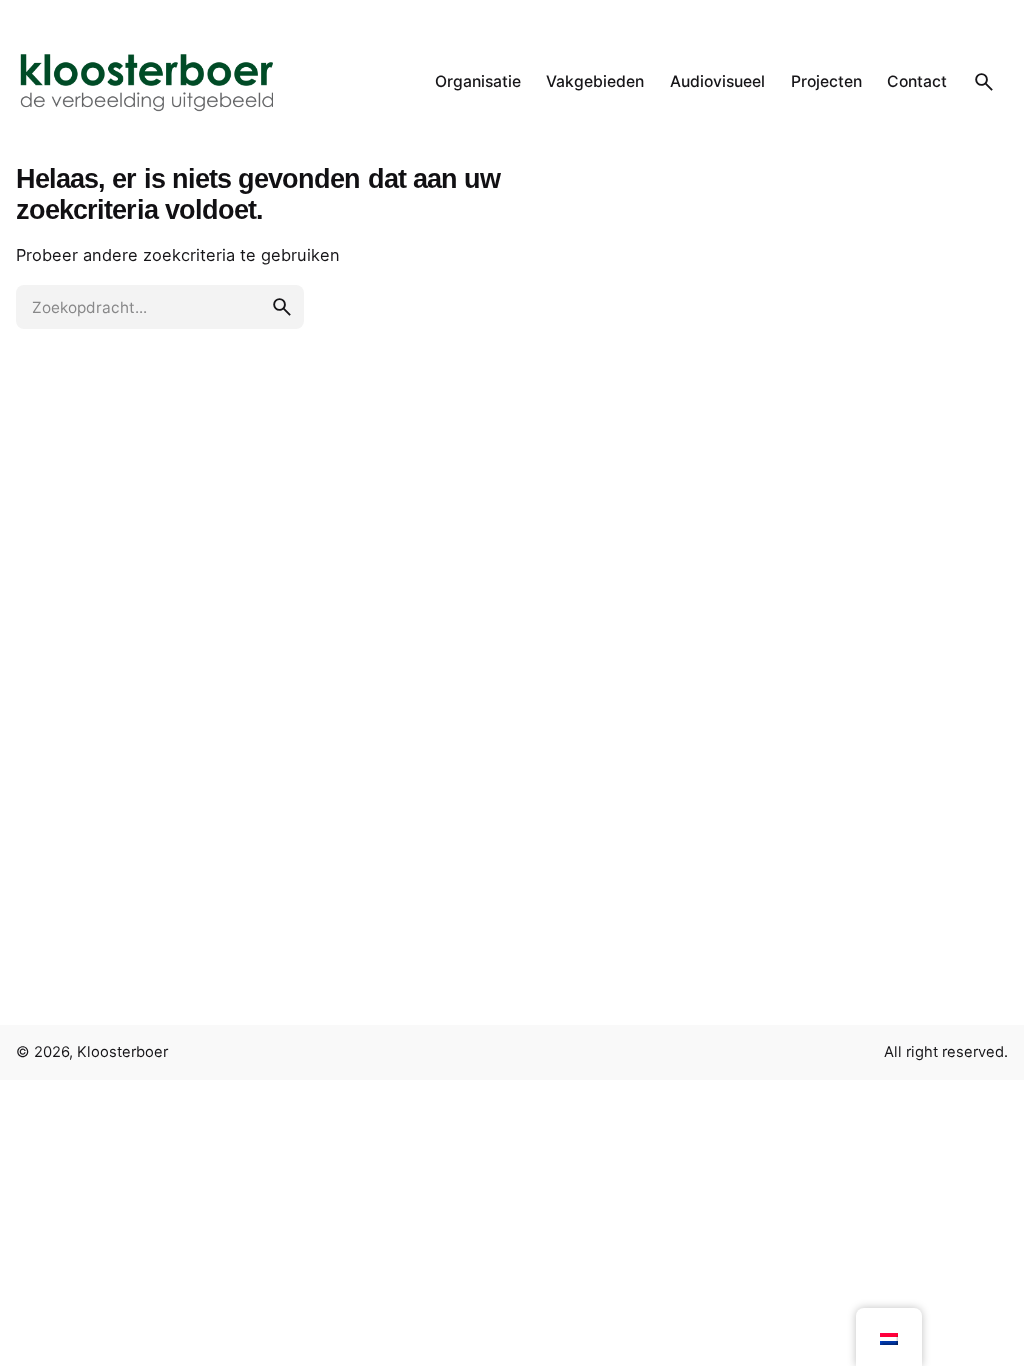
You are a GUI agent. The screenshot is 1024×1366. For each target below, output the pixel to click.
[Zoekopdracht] (984, 82)
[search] (282, 307)
